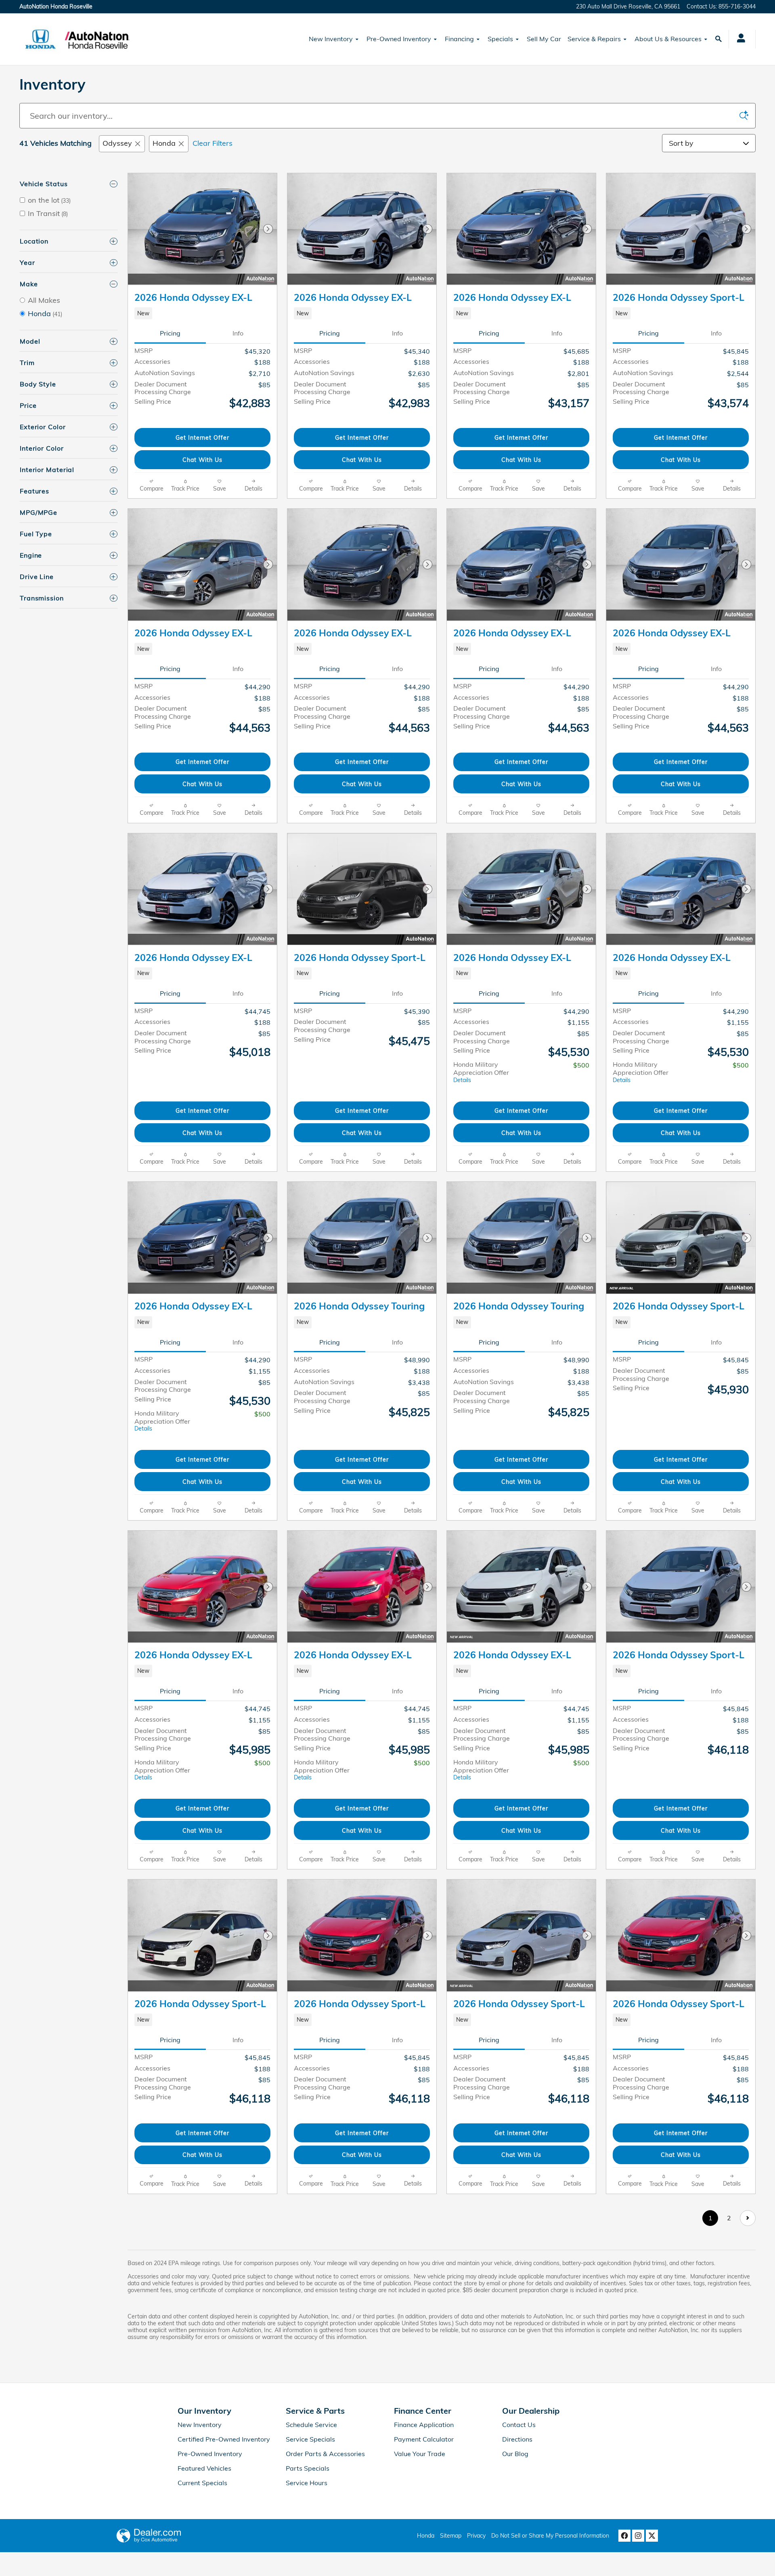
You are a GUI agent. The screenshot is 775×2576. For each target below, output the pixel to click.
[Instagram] (638, 2536)
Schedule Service (311, 2425)
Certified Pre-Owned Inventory (224, 2439)
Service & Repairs (594, 39)
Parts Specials (308, 2468)
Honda (164, 143)
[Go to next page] (748, 2218)
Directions (517, 2439)
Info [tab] (238, 333)
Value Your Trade (420, 2454)
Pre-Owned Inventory (399, 39)
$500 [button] (581, 1065)
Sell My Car (544, 39)
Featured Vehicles (204, 2468)
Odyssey (117, 143)
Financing (459, 39)
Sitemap (451, 2536)
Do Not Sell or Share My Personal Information (550, 2536)
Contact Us (519, 2425)
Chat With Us (202, 460)
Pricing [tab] (170, 333)
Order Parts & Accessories (325, 2454)
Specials (500, 39)
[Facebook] (624, 2536)
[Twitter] (652, 2536)
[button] (202, 313)
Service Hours (307, 2483)
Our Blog (515, 2454)
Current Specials (202, 2483)
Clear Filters (213, 143)
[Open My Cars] (739, 39)
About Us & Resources (668, 39)
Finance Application (424, 2425)
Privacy (476, 2536)
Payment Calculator (424, 2439)
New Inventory (331, 39)
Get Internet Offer (202, 437)
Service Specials (310, 2439)
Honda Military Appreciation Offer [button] (481, 1072)
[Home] (41, 39)
